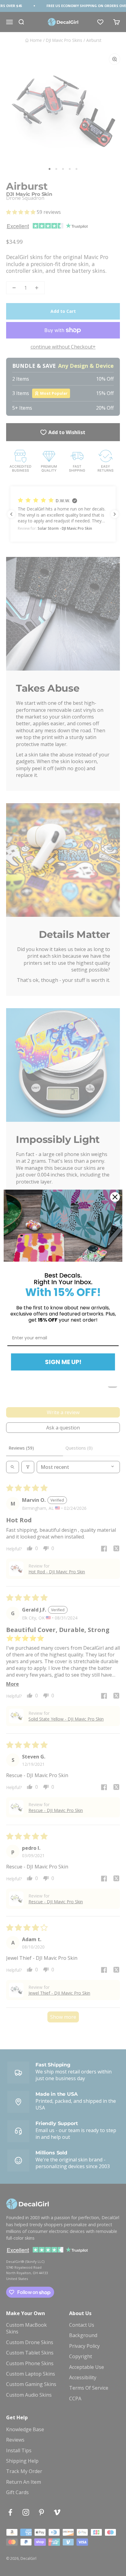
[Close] (115, 1197)
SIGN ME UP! (63, 1362)
